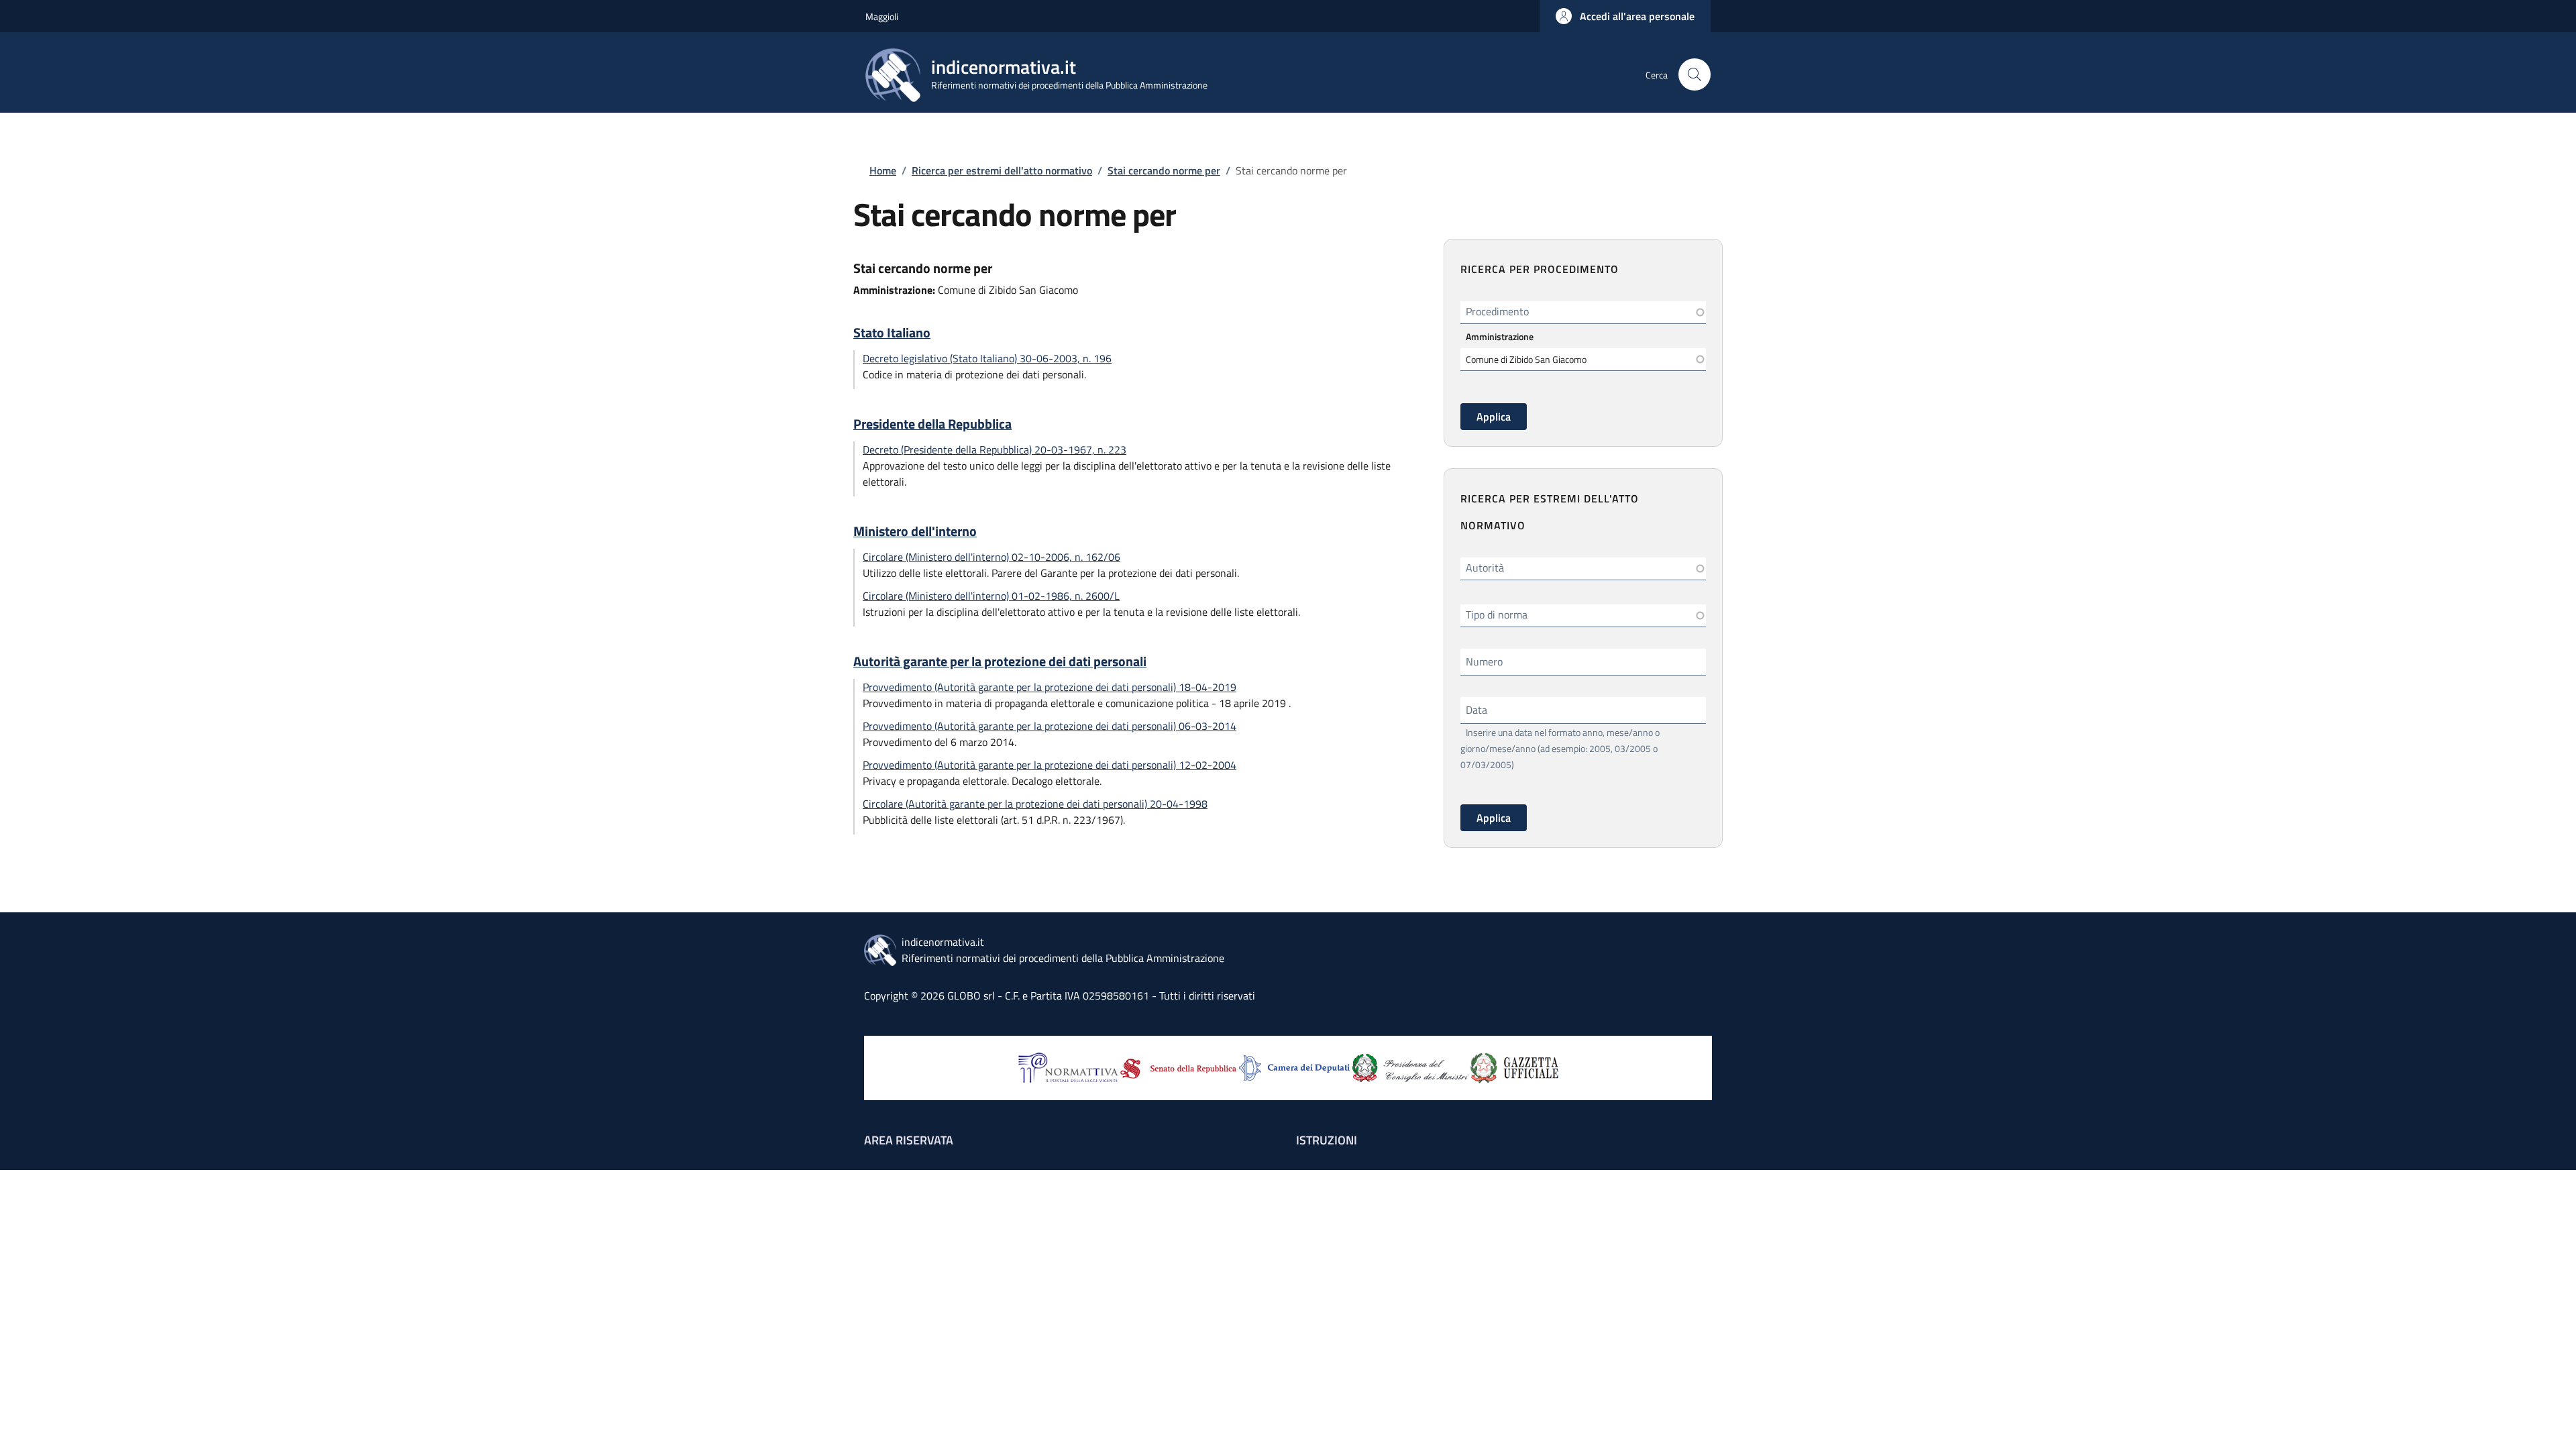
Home (883, 170)
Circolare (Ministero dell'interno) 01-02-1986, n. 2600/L (991, 596)
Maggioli (882, 16)
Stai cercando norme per (1164, 170)
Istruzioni (1327, 1140)
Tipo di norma (1497, 614)
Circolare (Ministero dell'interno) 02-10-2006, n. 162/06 (991, 557)
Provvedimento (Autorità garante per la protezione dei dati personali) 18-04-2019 (1050, 687)
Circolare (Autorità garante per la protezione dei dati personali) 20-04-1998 (1035, 804)
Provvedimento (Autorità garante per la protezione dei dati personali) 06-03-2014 (1050, 726)
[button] (1625, 16)
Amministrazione (1500, 336)
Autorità (1485, 568)
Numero (1484, 661)
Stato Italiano (892, 333)
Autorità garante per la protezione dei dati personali (1000, 661)
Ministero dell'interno (915, 531)
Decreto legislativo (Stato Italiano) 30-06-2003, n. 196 (987, 358)
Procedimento (1497, 311)
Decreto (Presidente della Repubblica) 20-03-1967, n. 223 (995, 449)
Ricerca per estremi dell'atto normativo (1002, 170)
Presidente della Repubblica (932, 424)
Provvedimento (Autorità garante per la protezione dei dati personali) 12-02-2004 (1050, 765)
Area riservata (909, 1140)
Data (1477, 710)
